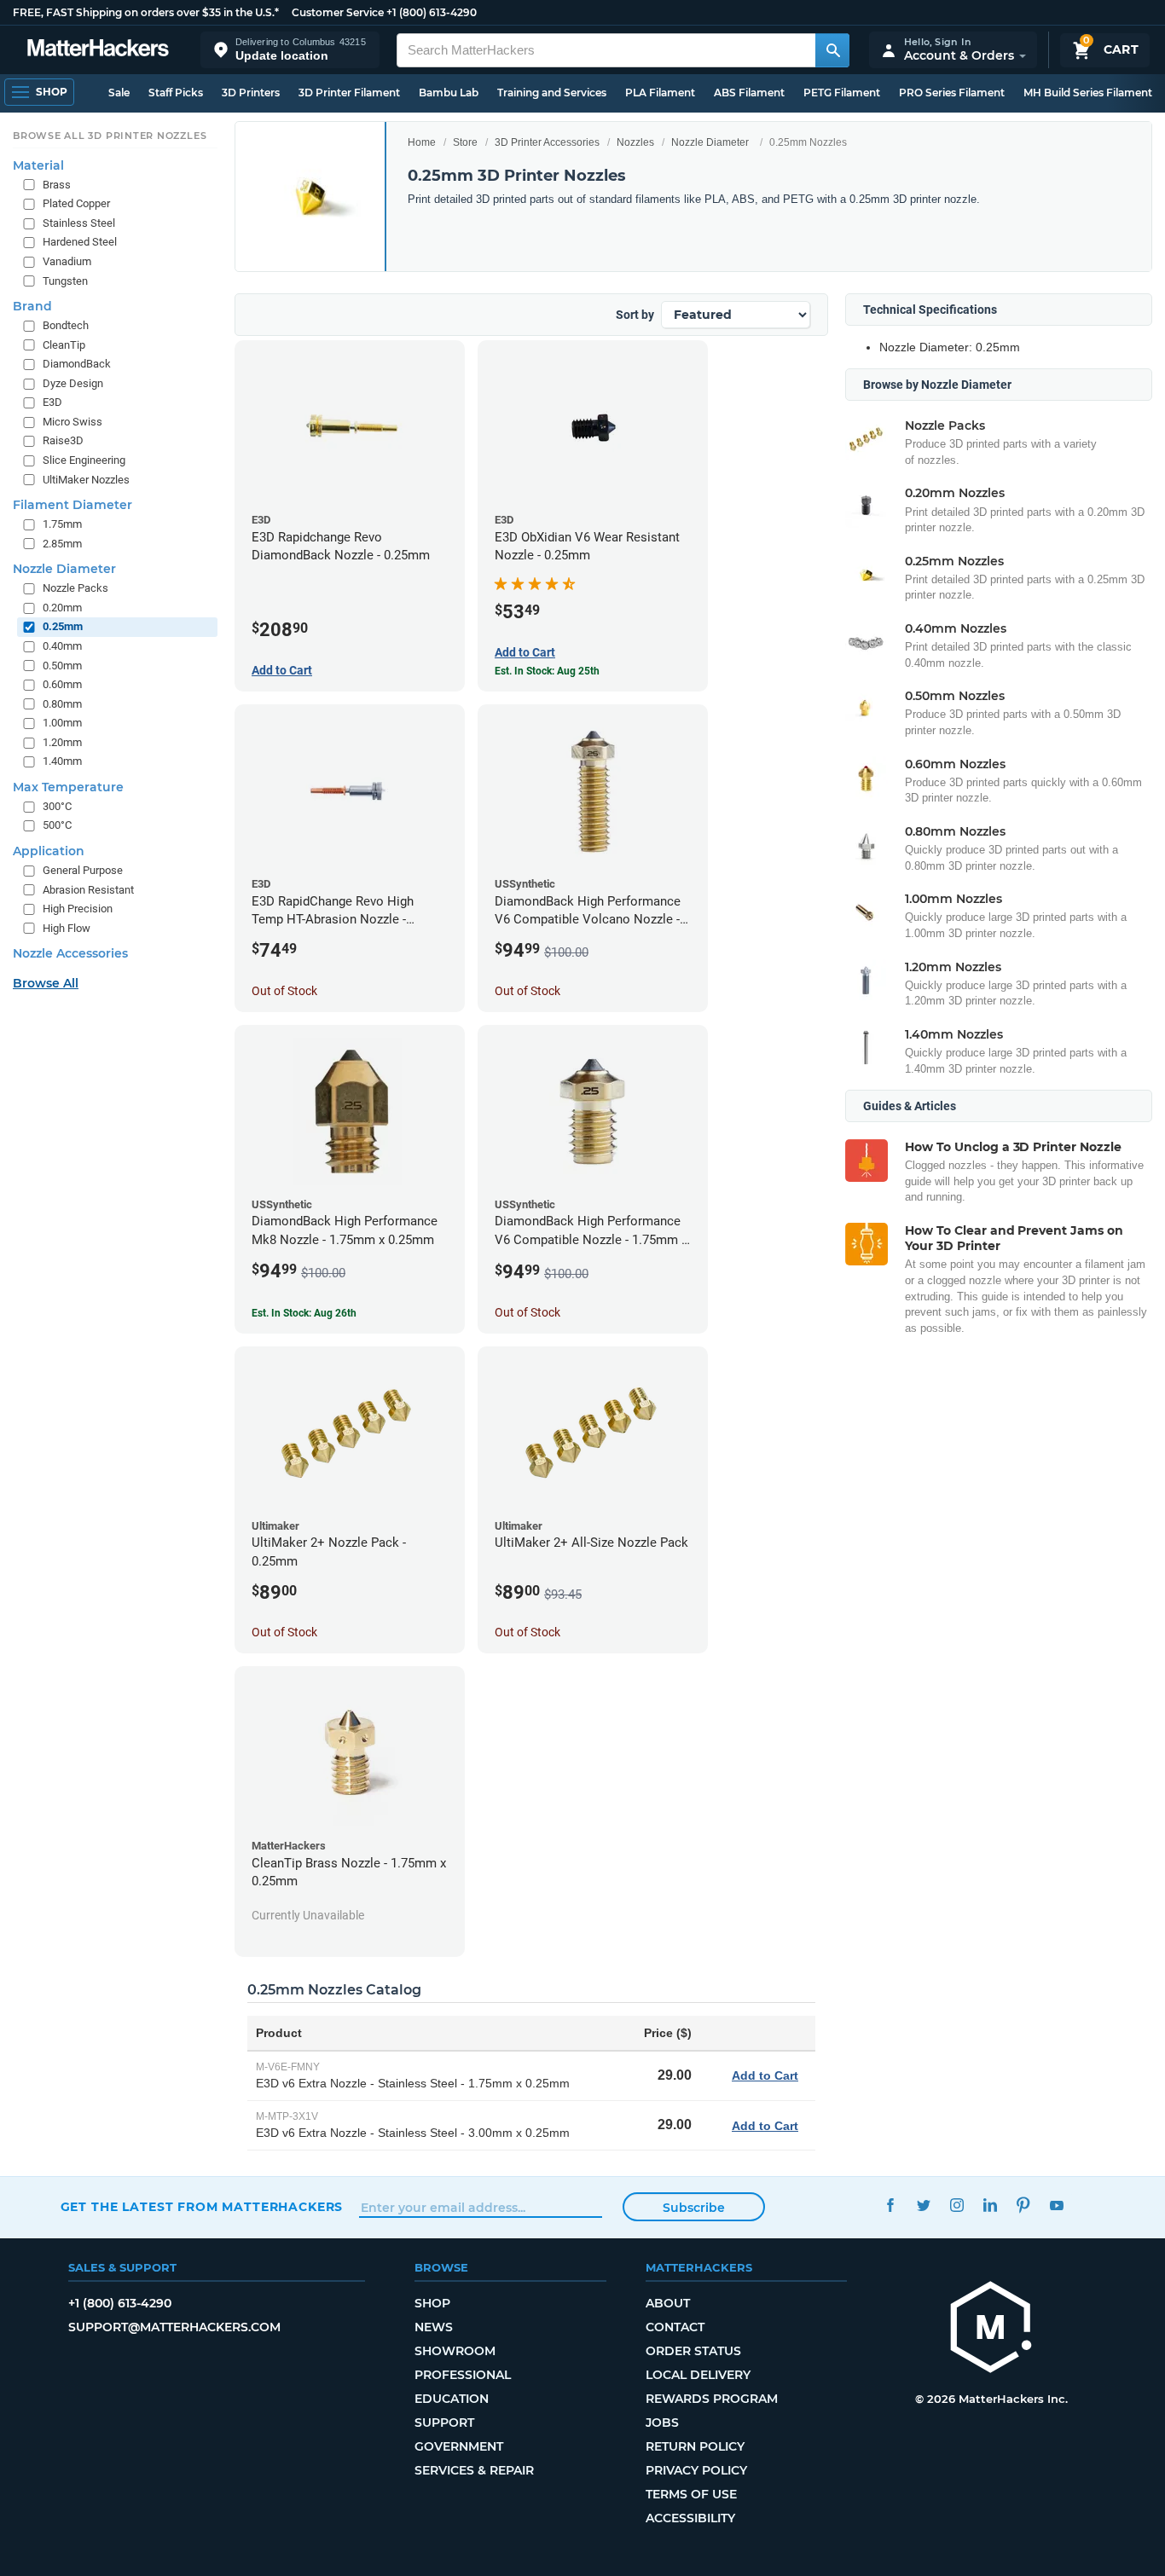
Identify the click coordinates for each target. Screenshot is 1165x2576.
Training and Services (552, 93)
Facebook (891, 2205)
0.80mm (62, 704)
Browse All (46, 983)
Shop (432, 2303)
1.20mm (62, 742)
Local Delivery (698, 2375)
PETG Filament (842, 93)
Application (49, 851)
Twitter (924, 2205)
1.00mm (62, 723)
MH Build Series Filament (1088, 93)
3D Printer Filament (349, 93)
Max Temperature (68, 787)
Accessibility (690, 2518)
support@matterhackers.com (174, 2327)
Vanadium (67, 261)
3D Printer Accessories (547, 142)
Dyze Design (73, 383)
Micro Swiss (72, 422)
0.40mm (62, 646)
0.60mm (62, 684)
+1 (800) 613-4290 (432, 12)
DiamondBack (77, 364)
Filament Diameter (72, 505)
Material (38, 165)
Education (452, 2399)
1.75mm (62, 524)
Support (444, 2423)
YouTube (1057, 2205)
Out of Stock (284, 991)
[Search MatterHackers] (832, 50)
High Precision (78, 909)
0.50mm (62, 666)
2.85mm (62, 544)
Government (459, 2446)
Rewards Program (712, 2399)
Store (465, 142)
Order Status (693, 2351)
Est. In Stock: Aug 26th (304, 1313)
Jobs (662, 2423)
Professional (463, 2375)
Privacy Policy (696, 2470)
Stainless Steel (79, 223)
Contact (675, 2327)
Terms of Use (691, 2494)
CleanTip (64, 345)
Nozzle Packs (75, 588)
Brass (57, 185)
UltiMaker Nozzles (86, 480)
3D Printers (251, 93)
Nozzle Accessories (70, 953)
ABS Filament (749, 93)
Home (422, 142)
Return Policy (695, 2446)
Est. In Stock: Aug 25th (547, 671)
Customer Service (338, 12)
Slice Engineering (84, 460)
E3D (52, 402)
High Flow (67, 928)
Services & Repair (474, 2470)
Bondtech (66, 325)
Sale (119, 93)
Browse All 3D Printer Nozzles (110, 136)
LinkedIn (991, 2205)
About (668, 2303)
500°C (57, 825)
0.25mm (63, 626)
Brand (32, 306)
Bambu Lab (449, 93)
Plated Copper (76, 203)
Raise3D (63, 440)
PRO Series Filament (952, 93)
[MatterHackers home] (98, 50)
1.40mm (62, 761)
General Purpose (83, 870)
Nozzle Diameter (710, 142)
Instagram (957, 2205)
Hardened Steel (80, 242)
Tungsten (65, 281)
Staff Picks (176, 93)
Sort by (635, 315)
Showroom (455, 2351)
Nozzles (635, 142)
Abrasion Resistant (88, 890)
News (434, 2327)
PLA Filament (660, 93)
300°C (57, 806)
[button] (290, 50)
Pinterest (1024, 2205)
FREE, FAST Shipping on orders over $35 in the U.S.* (146, 12)
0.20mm (62, 608)
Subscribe (694, 2208)
